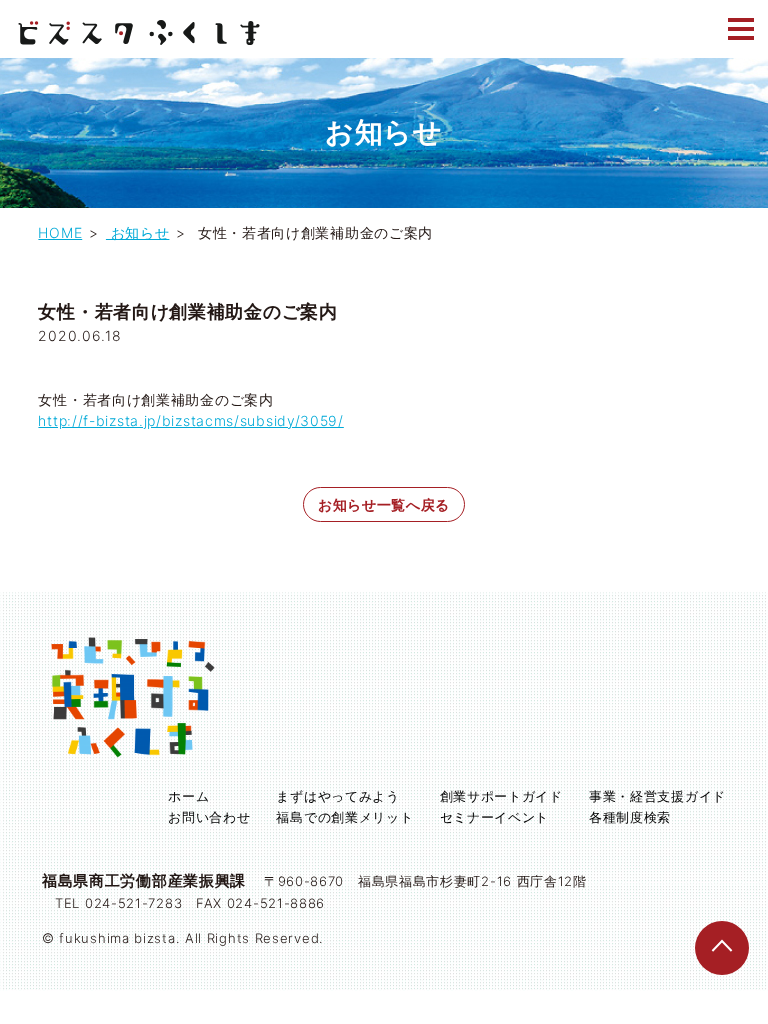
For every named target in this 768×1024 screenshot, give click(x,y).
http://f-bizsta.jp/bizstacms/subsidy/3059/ (190, 420)
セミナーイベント (495, 817)
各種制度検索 (630, 817)
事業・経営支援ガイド (657, 796)
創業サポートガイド (501, 796)
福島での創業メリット (344, 817)
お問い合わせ (209, 817)
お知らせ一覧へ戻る (384, 504)
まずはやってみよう (337, 796)
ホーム (188, 796)
